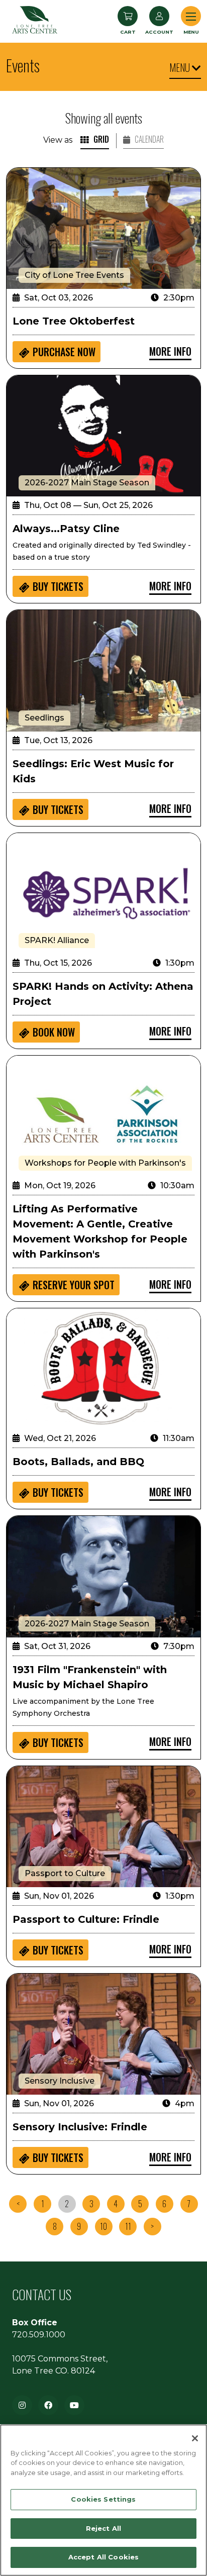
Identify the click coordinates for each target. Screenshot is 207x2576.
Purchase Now (64, 352)
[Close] (195, 2438)
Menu (181, 67)
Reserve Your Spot (74, 1285)
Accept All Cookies (103, 2557)
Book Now (54, 1032)
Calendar (148, 139)
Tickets (58, 586)
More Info (170, 351)
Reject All (103, 2528)
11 (128, 2226)
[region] (103, 2500)
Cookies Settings (103, 2499)
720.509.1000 (39, 2335)
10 (103, 2226)
